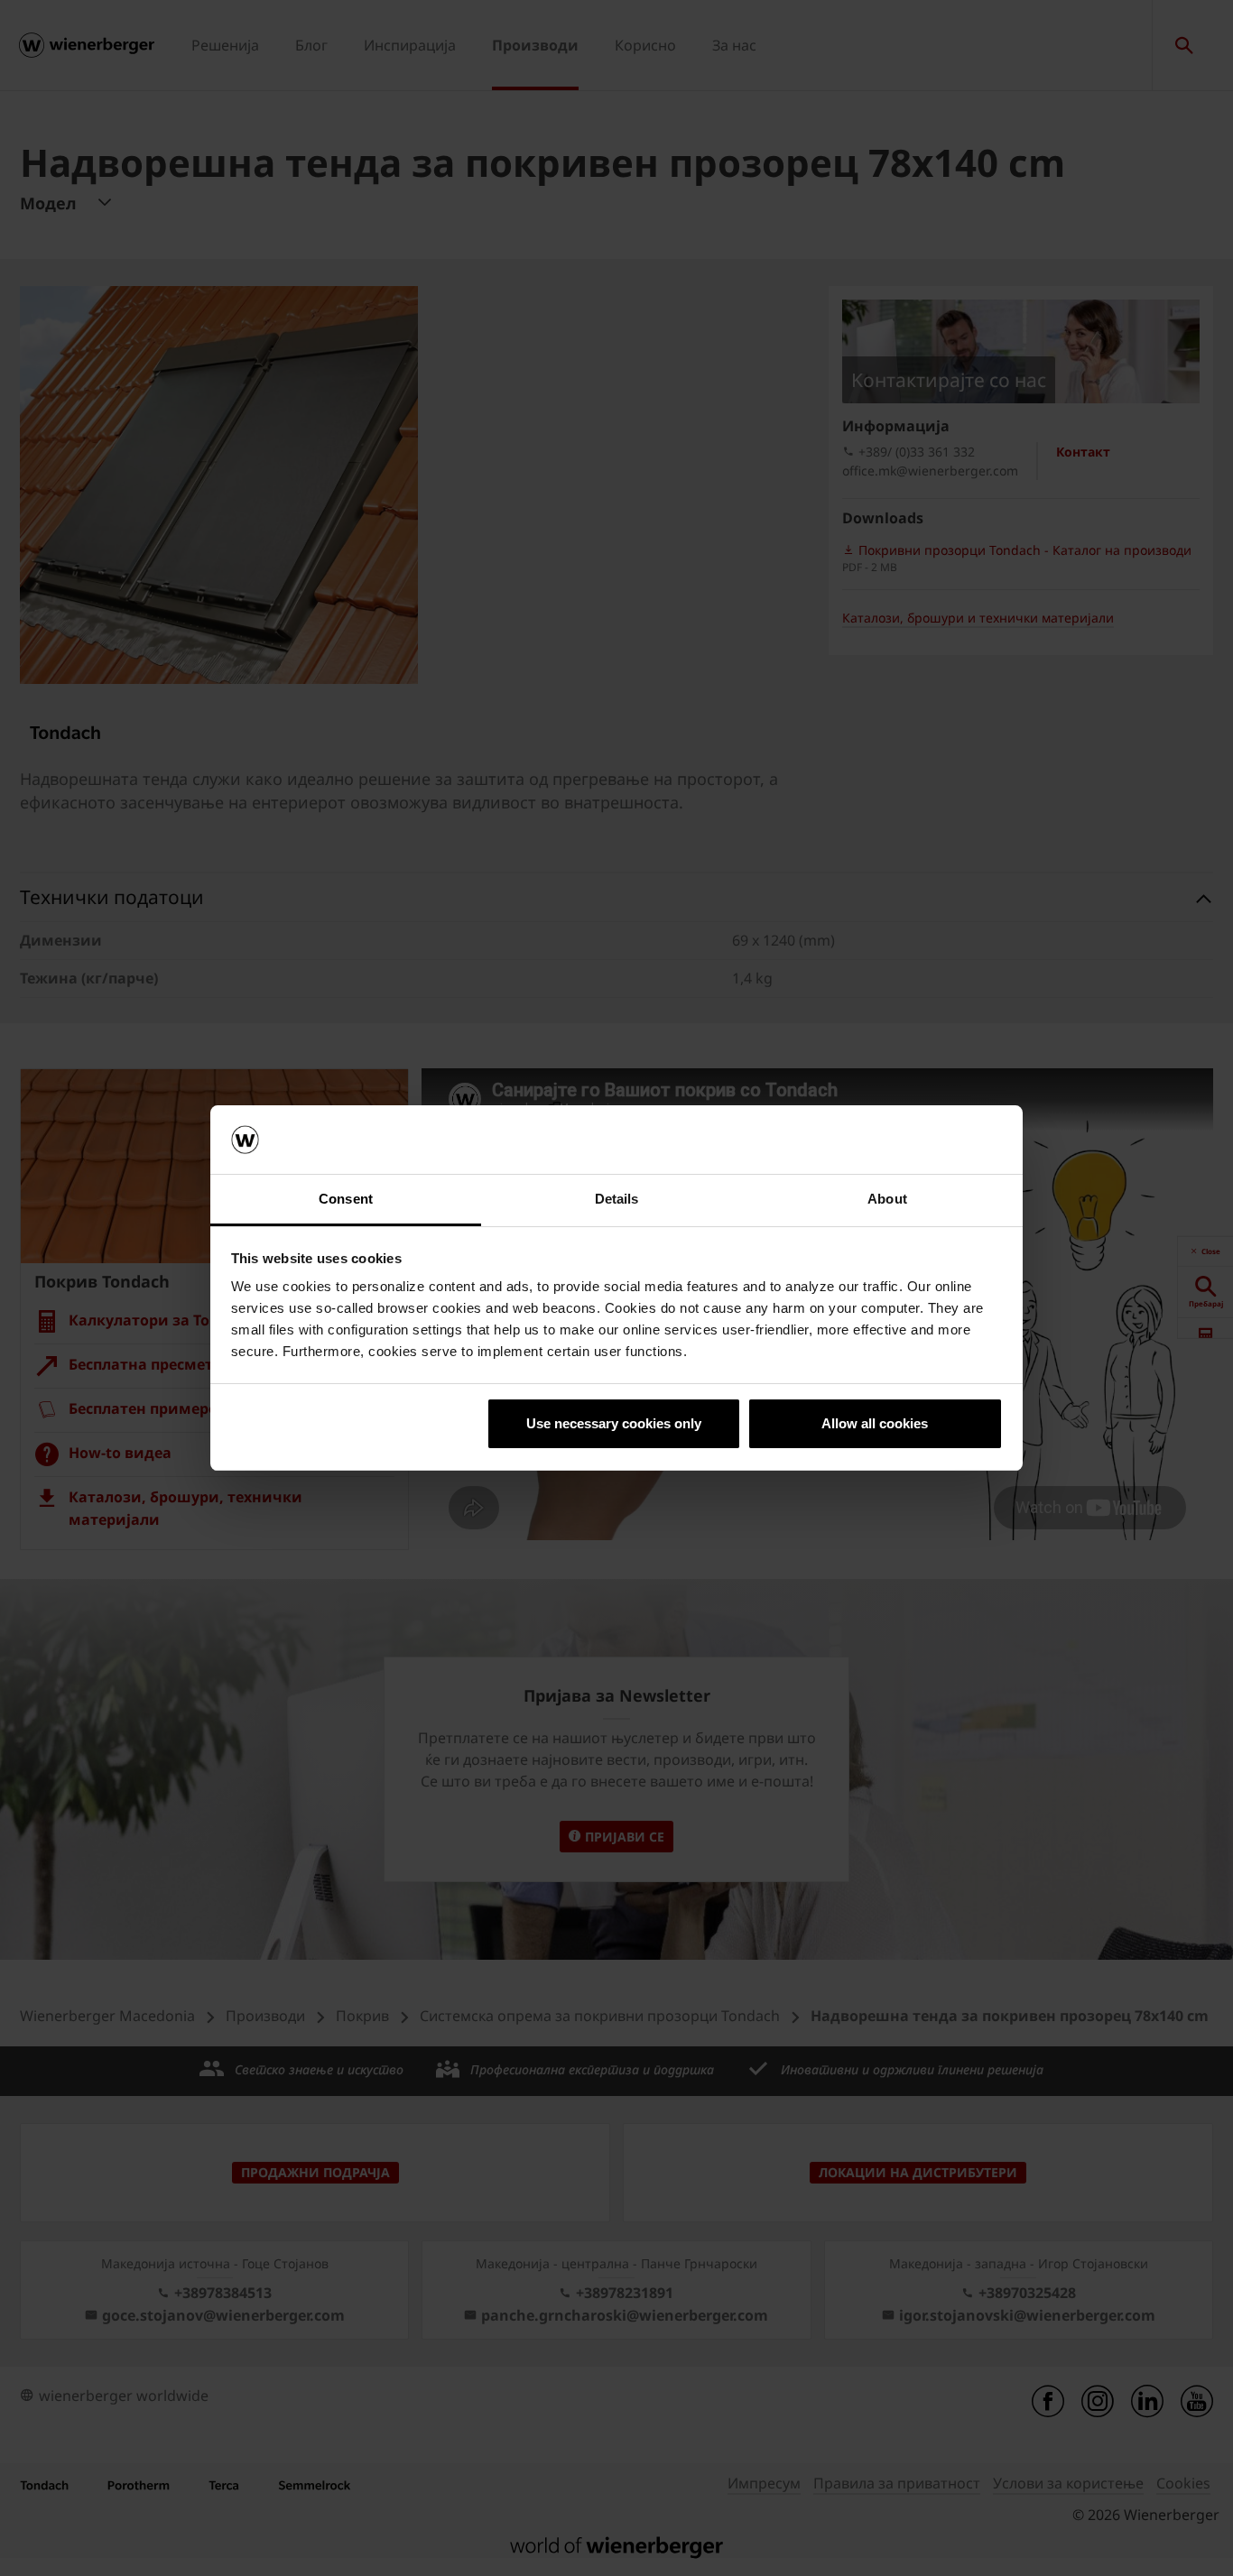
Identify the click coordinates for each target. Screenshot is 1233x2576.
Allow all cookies (875, 1423)
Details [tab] (617, 1199)
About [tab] (887, 1199)
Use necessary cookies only (614, 1423)
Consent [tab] (346, 1199)
